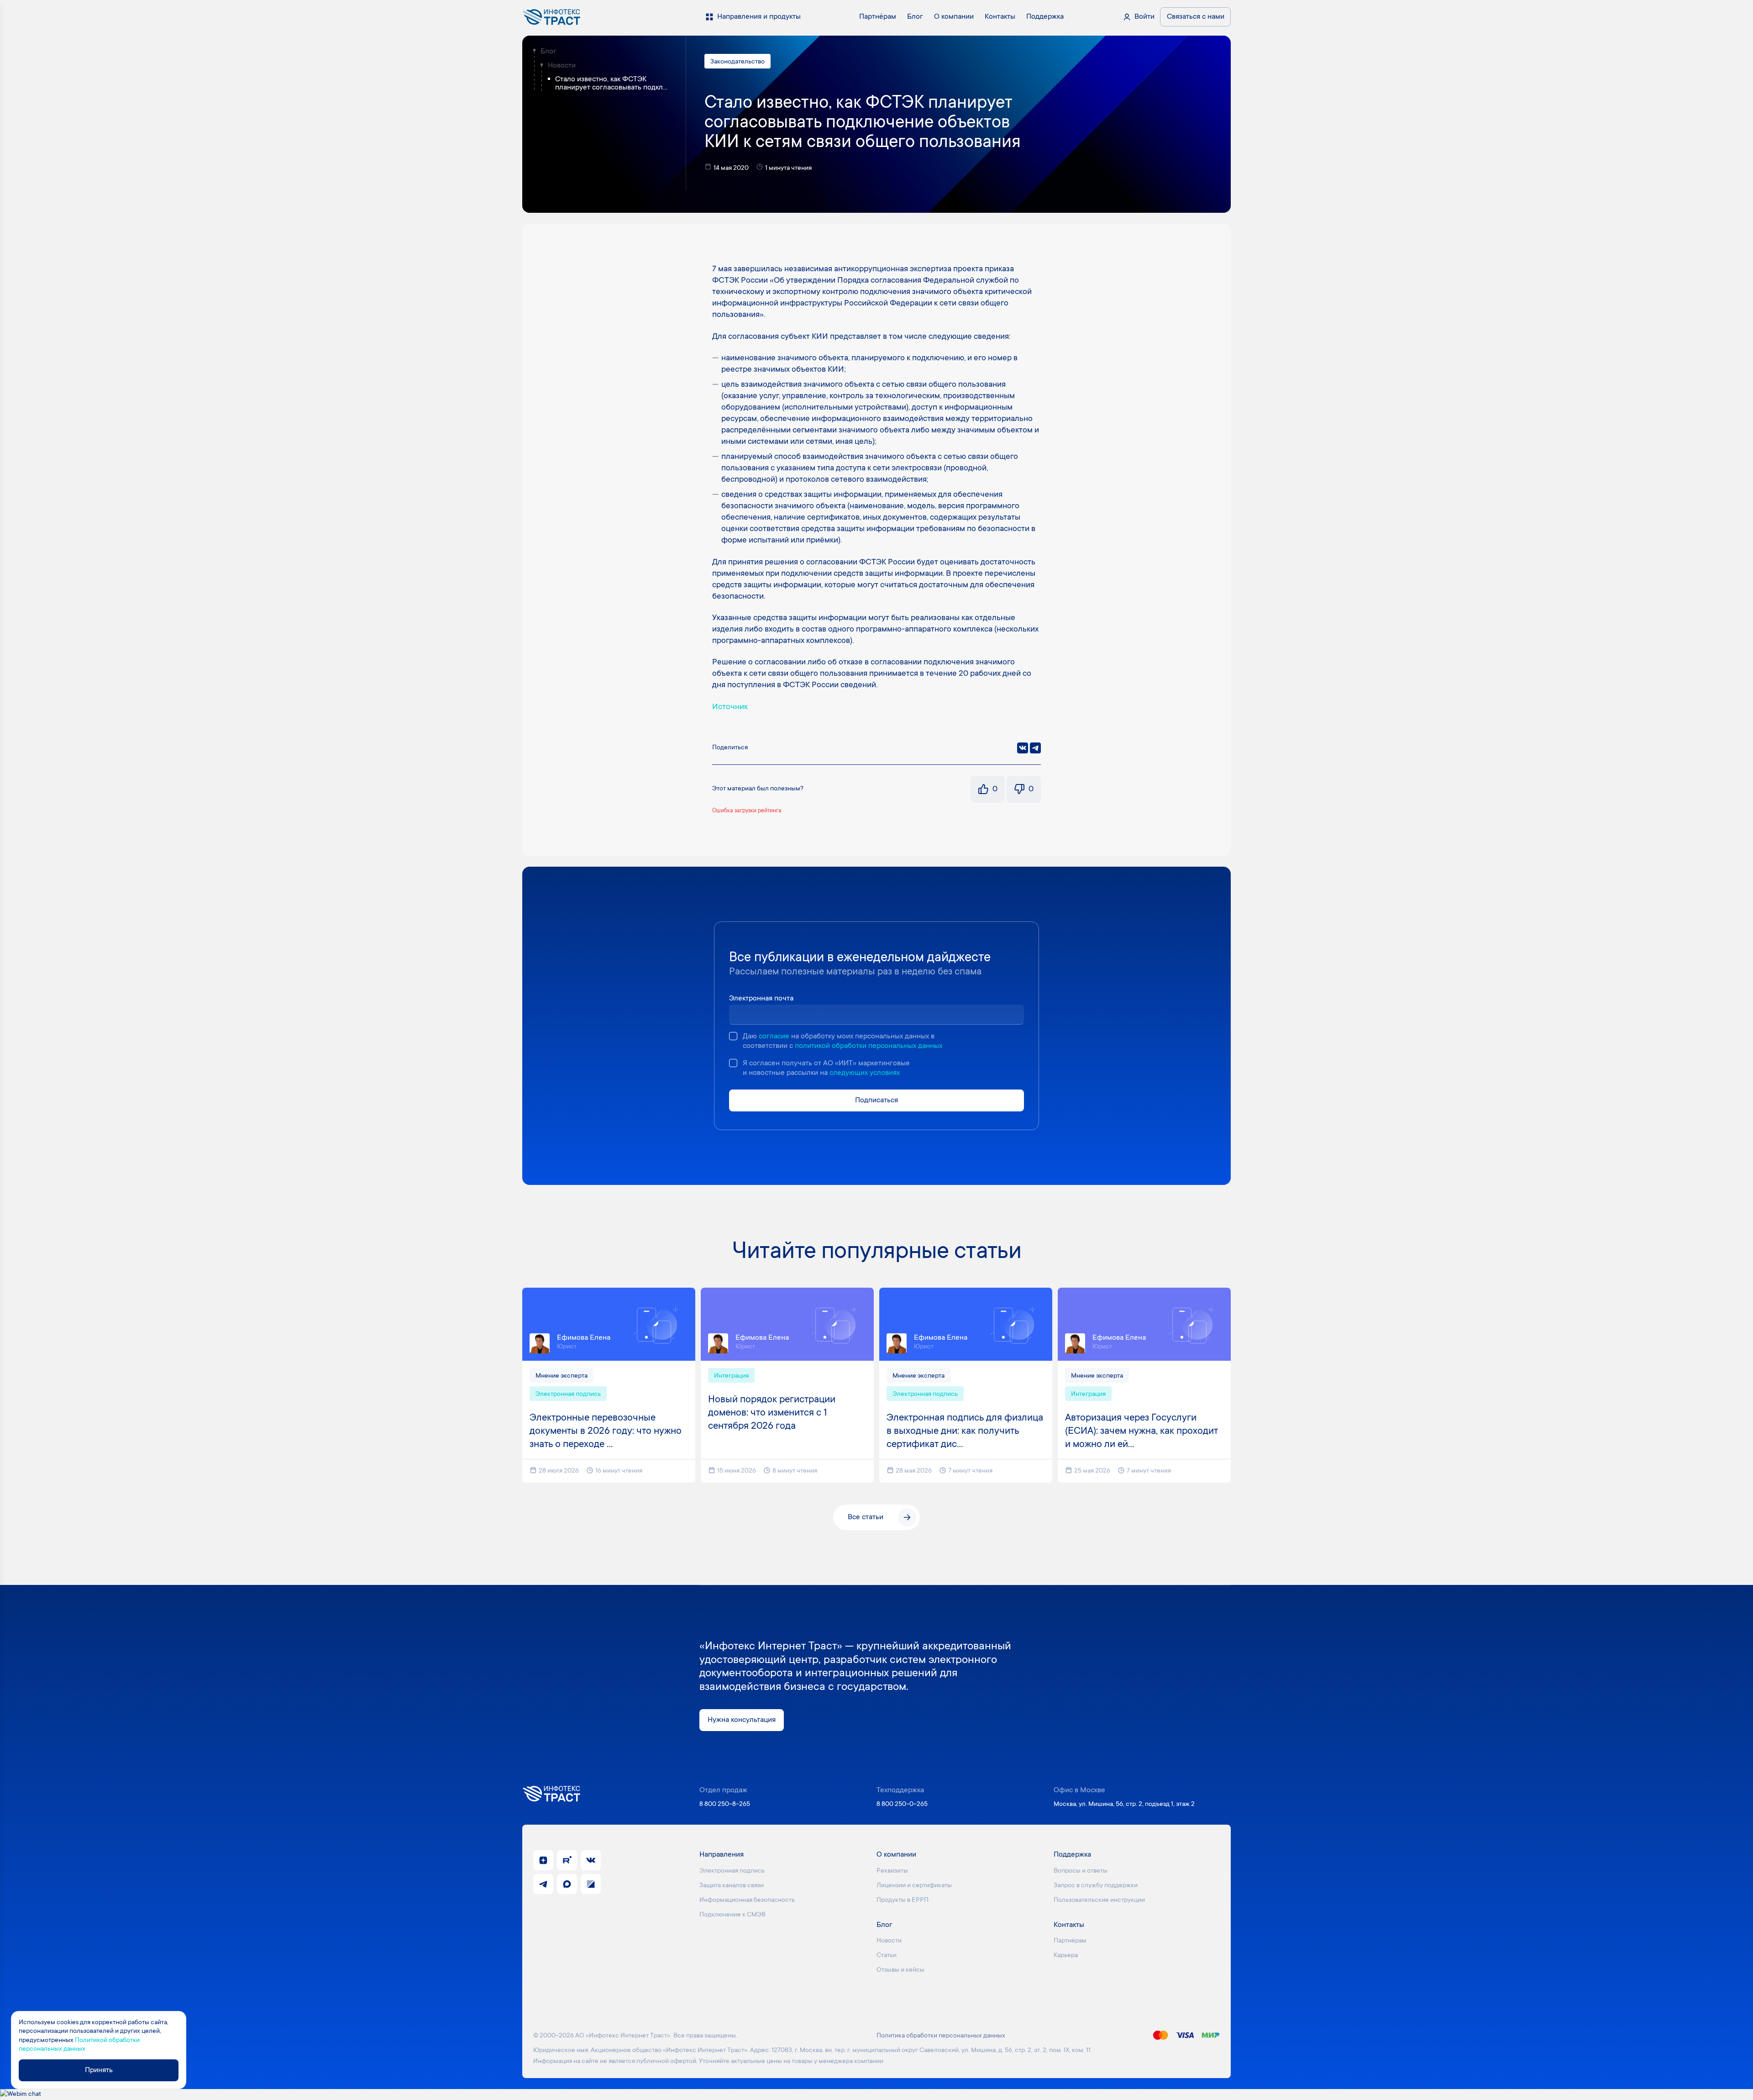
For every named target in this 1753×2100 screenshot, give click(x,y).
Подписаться (876, 1100)
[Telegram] (1035, 748)
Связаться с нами (1196, 17)
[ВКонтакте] (1023, 748)
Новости (562, 66)
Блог (548, 52)
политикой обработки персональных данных (869, 1046)
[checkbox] (733, 1036)
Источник (730, 707)
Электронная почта (761, 999)
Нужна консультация (742, 1720)
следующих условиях (865, 1073)
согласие (774, 1037)
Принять (99, 2070)
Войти (1144, 17)
